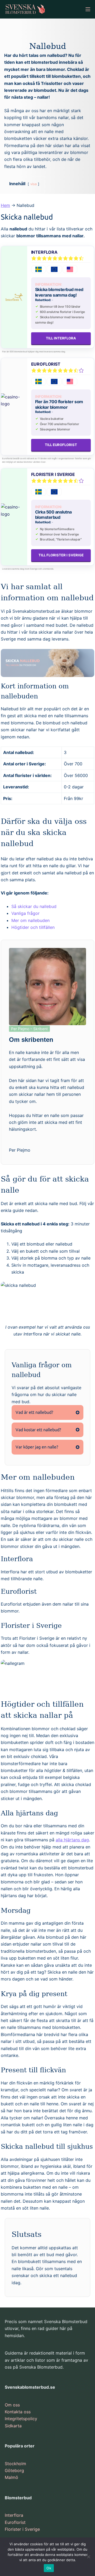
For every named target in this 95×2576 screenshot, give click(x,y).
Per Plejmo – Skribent (29, 1029)
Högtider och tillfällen (33, 927)
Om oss (12, 2405)
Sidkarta (13, 2426)
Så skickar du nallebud (34, 906)
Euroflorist (46, 364)
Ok (49, 2568)
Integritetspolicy (21, 2419)
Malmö (11, 2477)
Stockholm (15, 2464)
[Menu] (88, 9)
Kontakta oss (18, 2412)
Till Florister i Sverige (61, 555)
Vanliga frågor (25, 913)
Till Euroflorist (61, 445)
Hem (5, 205)
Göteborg (14, 2470)
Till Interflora (61, 338)
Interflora (44, 252)
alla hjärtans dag (72, 1840)
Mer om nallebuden (30, 920)
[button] (47, 1412)
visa (34, 184)
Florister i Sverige (53, 474)
